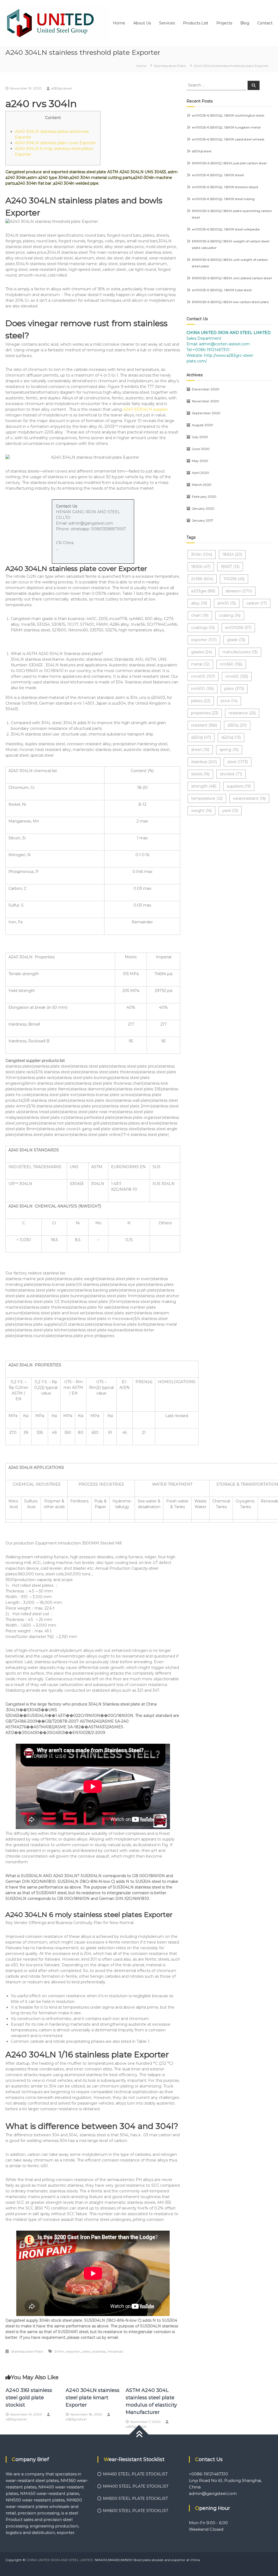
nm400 (203, 676)
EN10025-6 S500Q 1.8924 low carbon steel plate (230, 302)
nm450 (237, 676)
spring (229, 750)
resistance (242, 713)
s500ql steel (202, 151)
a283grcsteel (61, 88)
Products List (196, 23)
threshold (115, 2351)
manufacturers (240, 652)
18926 (201, 567)
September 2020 (206, 413)
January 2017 (203, 520)
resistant (204, 725)
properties (205, 713)
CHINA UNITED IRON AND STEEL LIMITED (60, 2560)
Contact (265, 23)
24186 (202, 579)
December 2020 (206, 389)
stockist (231, 774)
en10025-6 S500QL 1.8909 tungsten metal (226, 127)
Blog (245, 23)
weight (201, 811)
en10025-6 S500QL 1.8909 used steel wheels (228, 139)
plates (201, 701)
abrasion (239, 591)
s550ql (201, 737)
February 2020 (204, 497)
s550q (237, 725)
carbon (257, 603)
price (229, 701)
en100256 (238, 628)
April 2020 (200, 473)
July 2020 (200, 437)
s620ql (231, 737)
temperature (207, 798)
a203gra (203, 591)
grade (236, 640)
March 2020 (202, 485)
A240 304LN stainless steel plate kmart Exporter (93, 2398)
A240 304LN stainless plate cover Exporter (55, 143)
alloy (199, 603)
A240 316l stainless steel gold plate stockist (29, 2398)
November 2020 (206, 401)
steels (200, 774)
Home (119, 23)
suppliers (239, 786)
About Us (142, 23)
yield (230, 811)
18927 (230, 567)
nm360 (231, 664)
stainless (99, 2351)
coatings (203, 628)
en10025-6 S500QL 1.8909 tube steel (222, 290)
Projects (224, 23)
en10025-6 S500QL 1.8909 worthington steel (228, 115)
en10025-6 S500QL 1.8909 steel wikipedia (226, 229)
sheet (200, 750)
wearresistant (249, 798)
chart (200, 615)
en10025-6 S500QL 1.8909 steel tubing (223, 199)
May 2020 (200, 461)
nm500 (203, 689)
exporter (73, 2351)
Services (167, 23)
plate (86, 2351)
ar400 (227, 603)
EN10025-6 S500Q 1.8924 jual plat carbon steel (229, 163)
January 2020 (203, 508)
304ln (59, 2351)
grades (202, 652)
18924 (232, 554)
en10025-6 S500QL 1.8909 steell (218, 175)
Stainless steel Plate (170, 66)
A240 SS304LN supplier (145, 409)
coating (230, 615)
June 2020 (201, 449)
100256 (234, 579)
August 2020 (203, 425)
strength (204, 786)
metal (200, 664)
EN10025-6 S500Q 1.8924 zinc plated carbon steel (232, 278)
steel (238, 762)
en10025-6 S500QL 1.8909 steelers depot (225, 187)
